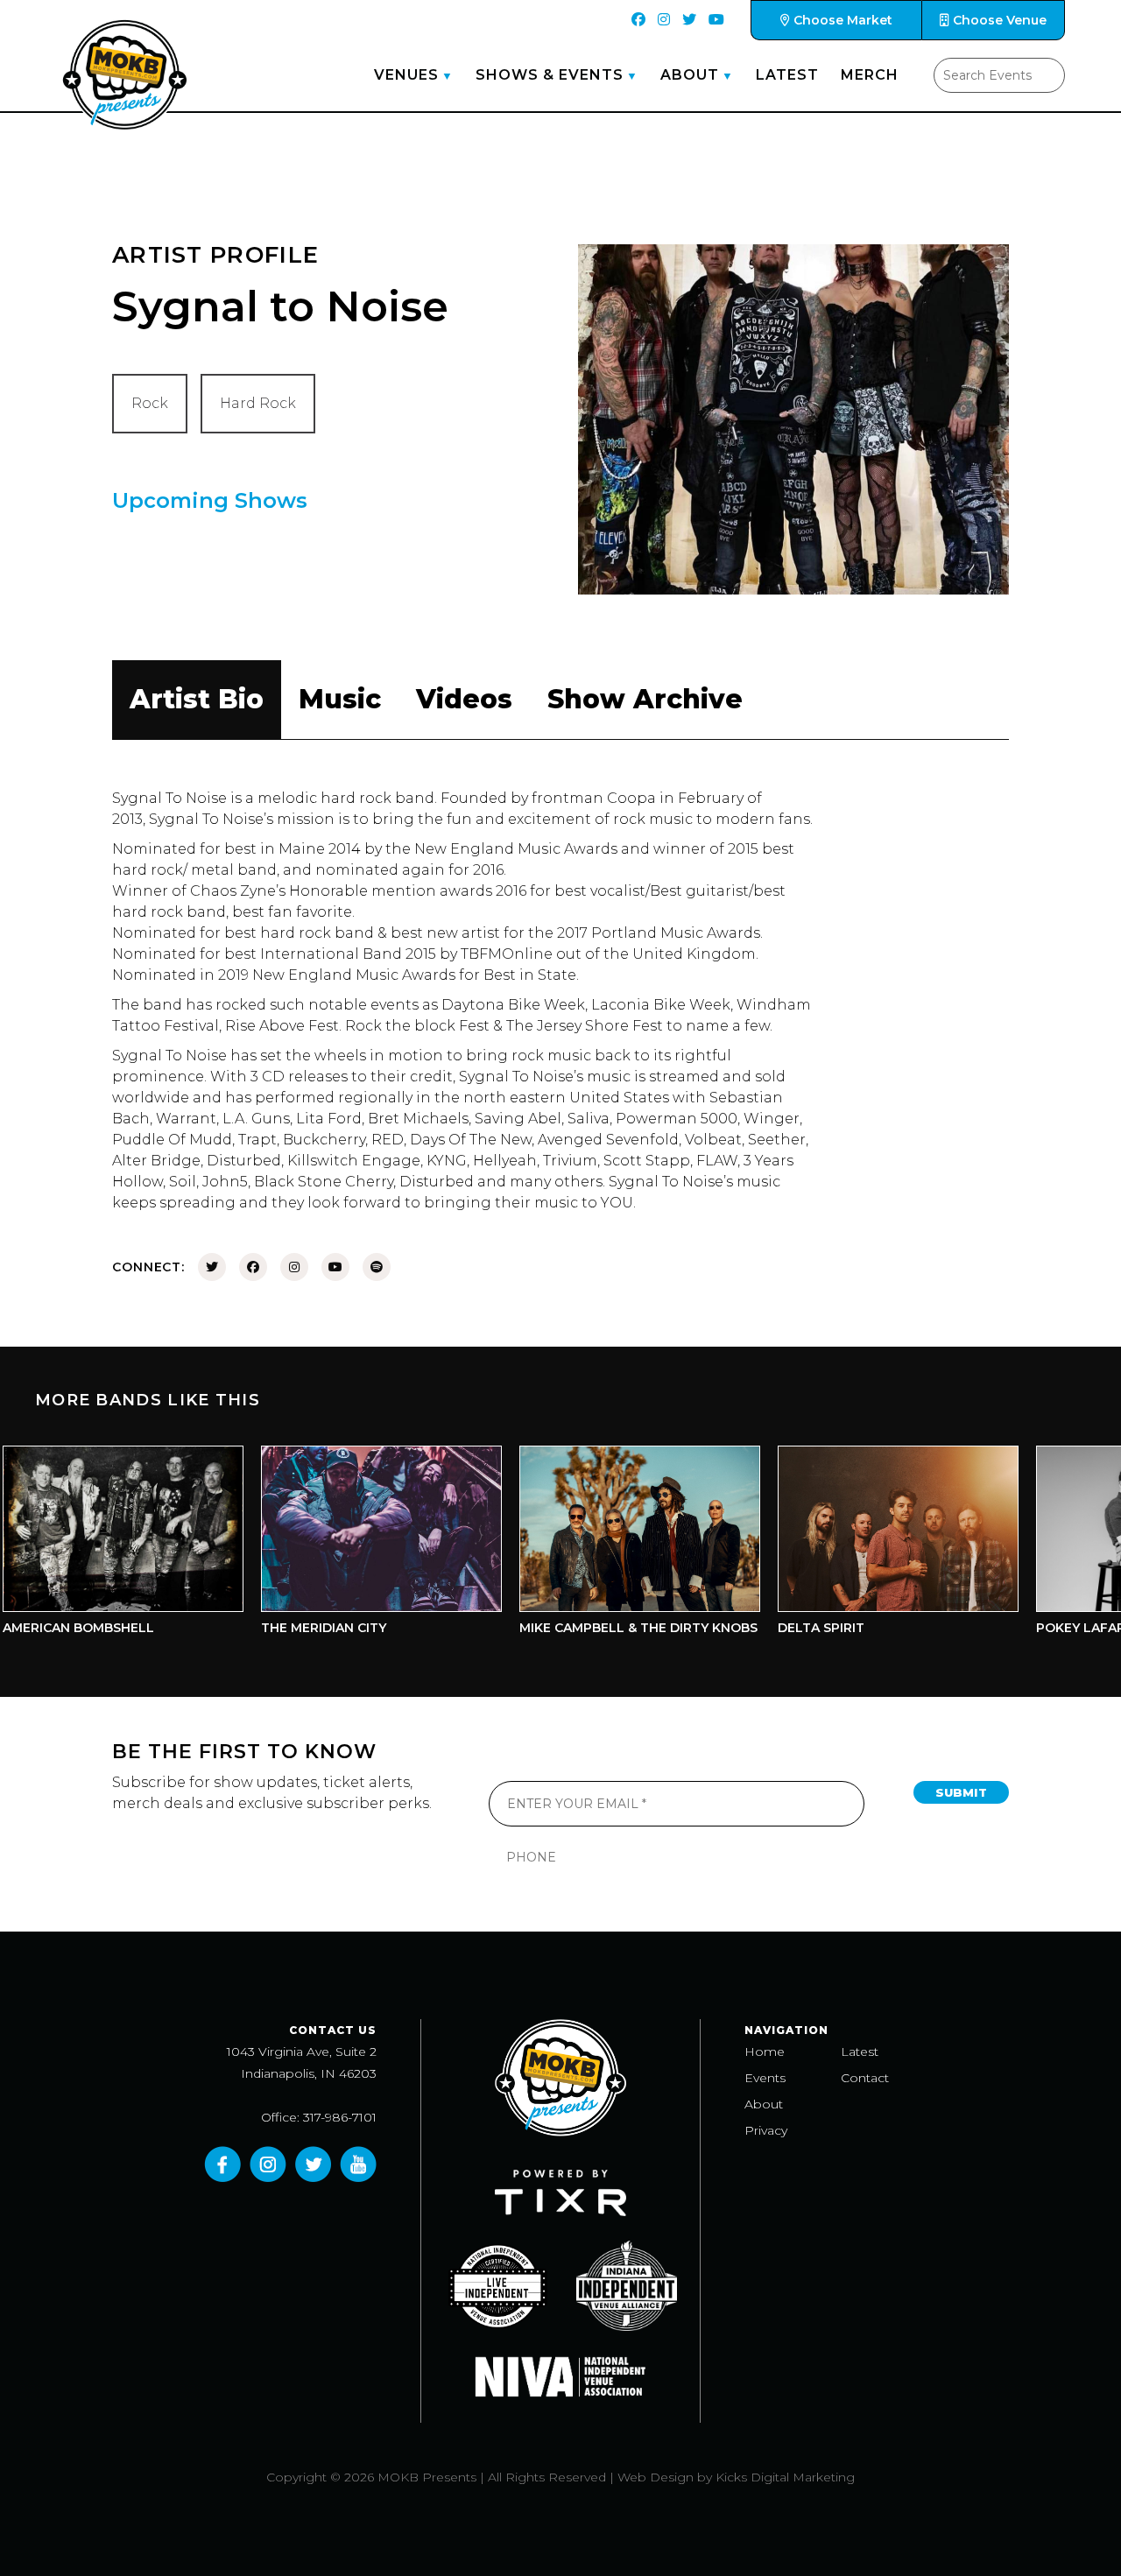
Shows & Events (550, 75)
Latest (787, 75)
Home (765, 2052)
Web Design (656, 2477)
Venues (406, 75)
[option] (341, 1545)
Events (765, 2078)
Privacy (766, 2130)
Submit (961, 1792)
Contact (865, 2078)
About (690, 75)
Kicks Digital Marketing (785, 2477)
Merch (870, 75)
